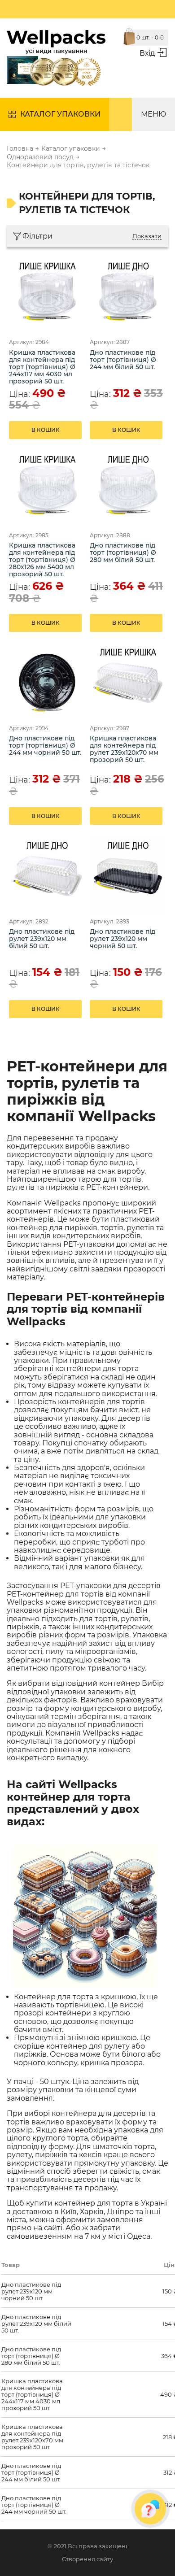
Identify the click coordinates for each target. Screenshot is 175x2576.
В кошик (46, 430)
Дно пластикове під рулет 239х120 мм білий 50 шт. (42, 939)
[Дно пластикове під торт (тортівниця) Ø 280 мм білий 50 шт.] (128, 490)
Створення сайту (87, 2559)
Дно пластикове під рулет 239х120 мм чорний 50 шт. (122, 939)
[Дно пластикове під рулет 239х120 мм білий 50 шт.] (47, 876)
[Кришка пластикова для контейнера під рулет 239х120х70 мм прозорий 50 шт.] (128, 683)
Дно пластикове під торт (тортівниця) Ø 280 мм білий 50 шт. (123, 553)
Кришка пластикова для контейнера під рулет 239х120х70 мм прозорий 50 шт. (124, 749)
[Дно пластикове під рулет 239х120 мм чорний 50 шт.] (128, 876)
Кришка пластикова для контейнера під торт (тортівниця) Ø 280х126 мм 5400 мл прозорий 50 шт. (42, 560)
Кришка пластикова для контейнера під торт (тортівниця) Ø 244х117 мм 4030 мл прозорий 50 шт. (42, 367)
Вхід (147, 53)
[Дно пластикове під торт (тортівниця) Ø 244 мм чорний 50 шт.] (47, 683)
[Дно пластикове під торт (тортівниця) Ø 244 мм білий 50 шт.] (128, 296)
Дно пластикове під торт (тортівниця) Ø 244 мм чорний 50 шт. (45, 746)
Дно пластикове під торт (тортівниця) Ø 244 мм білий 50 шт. (123, 360)
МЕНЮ (153, 114)
